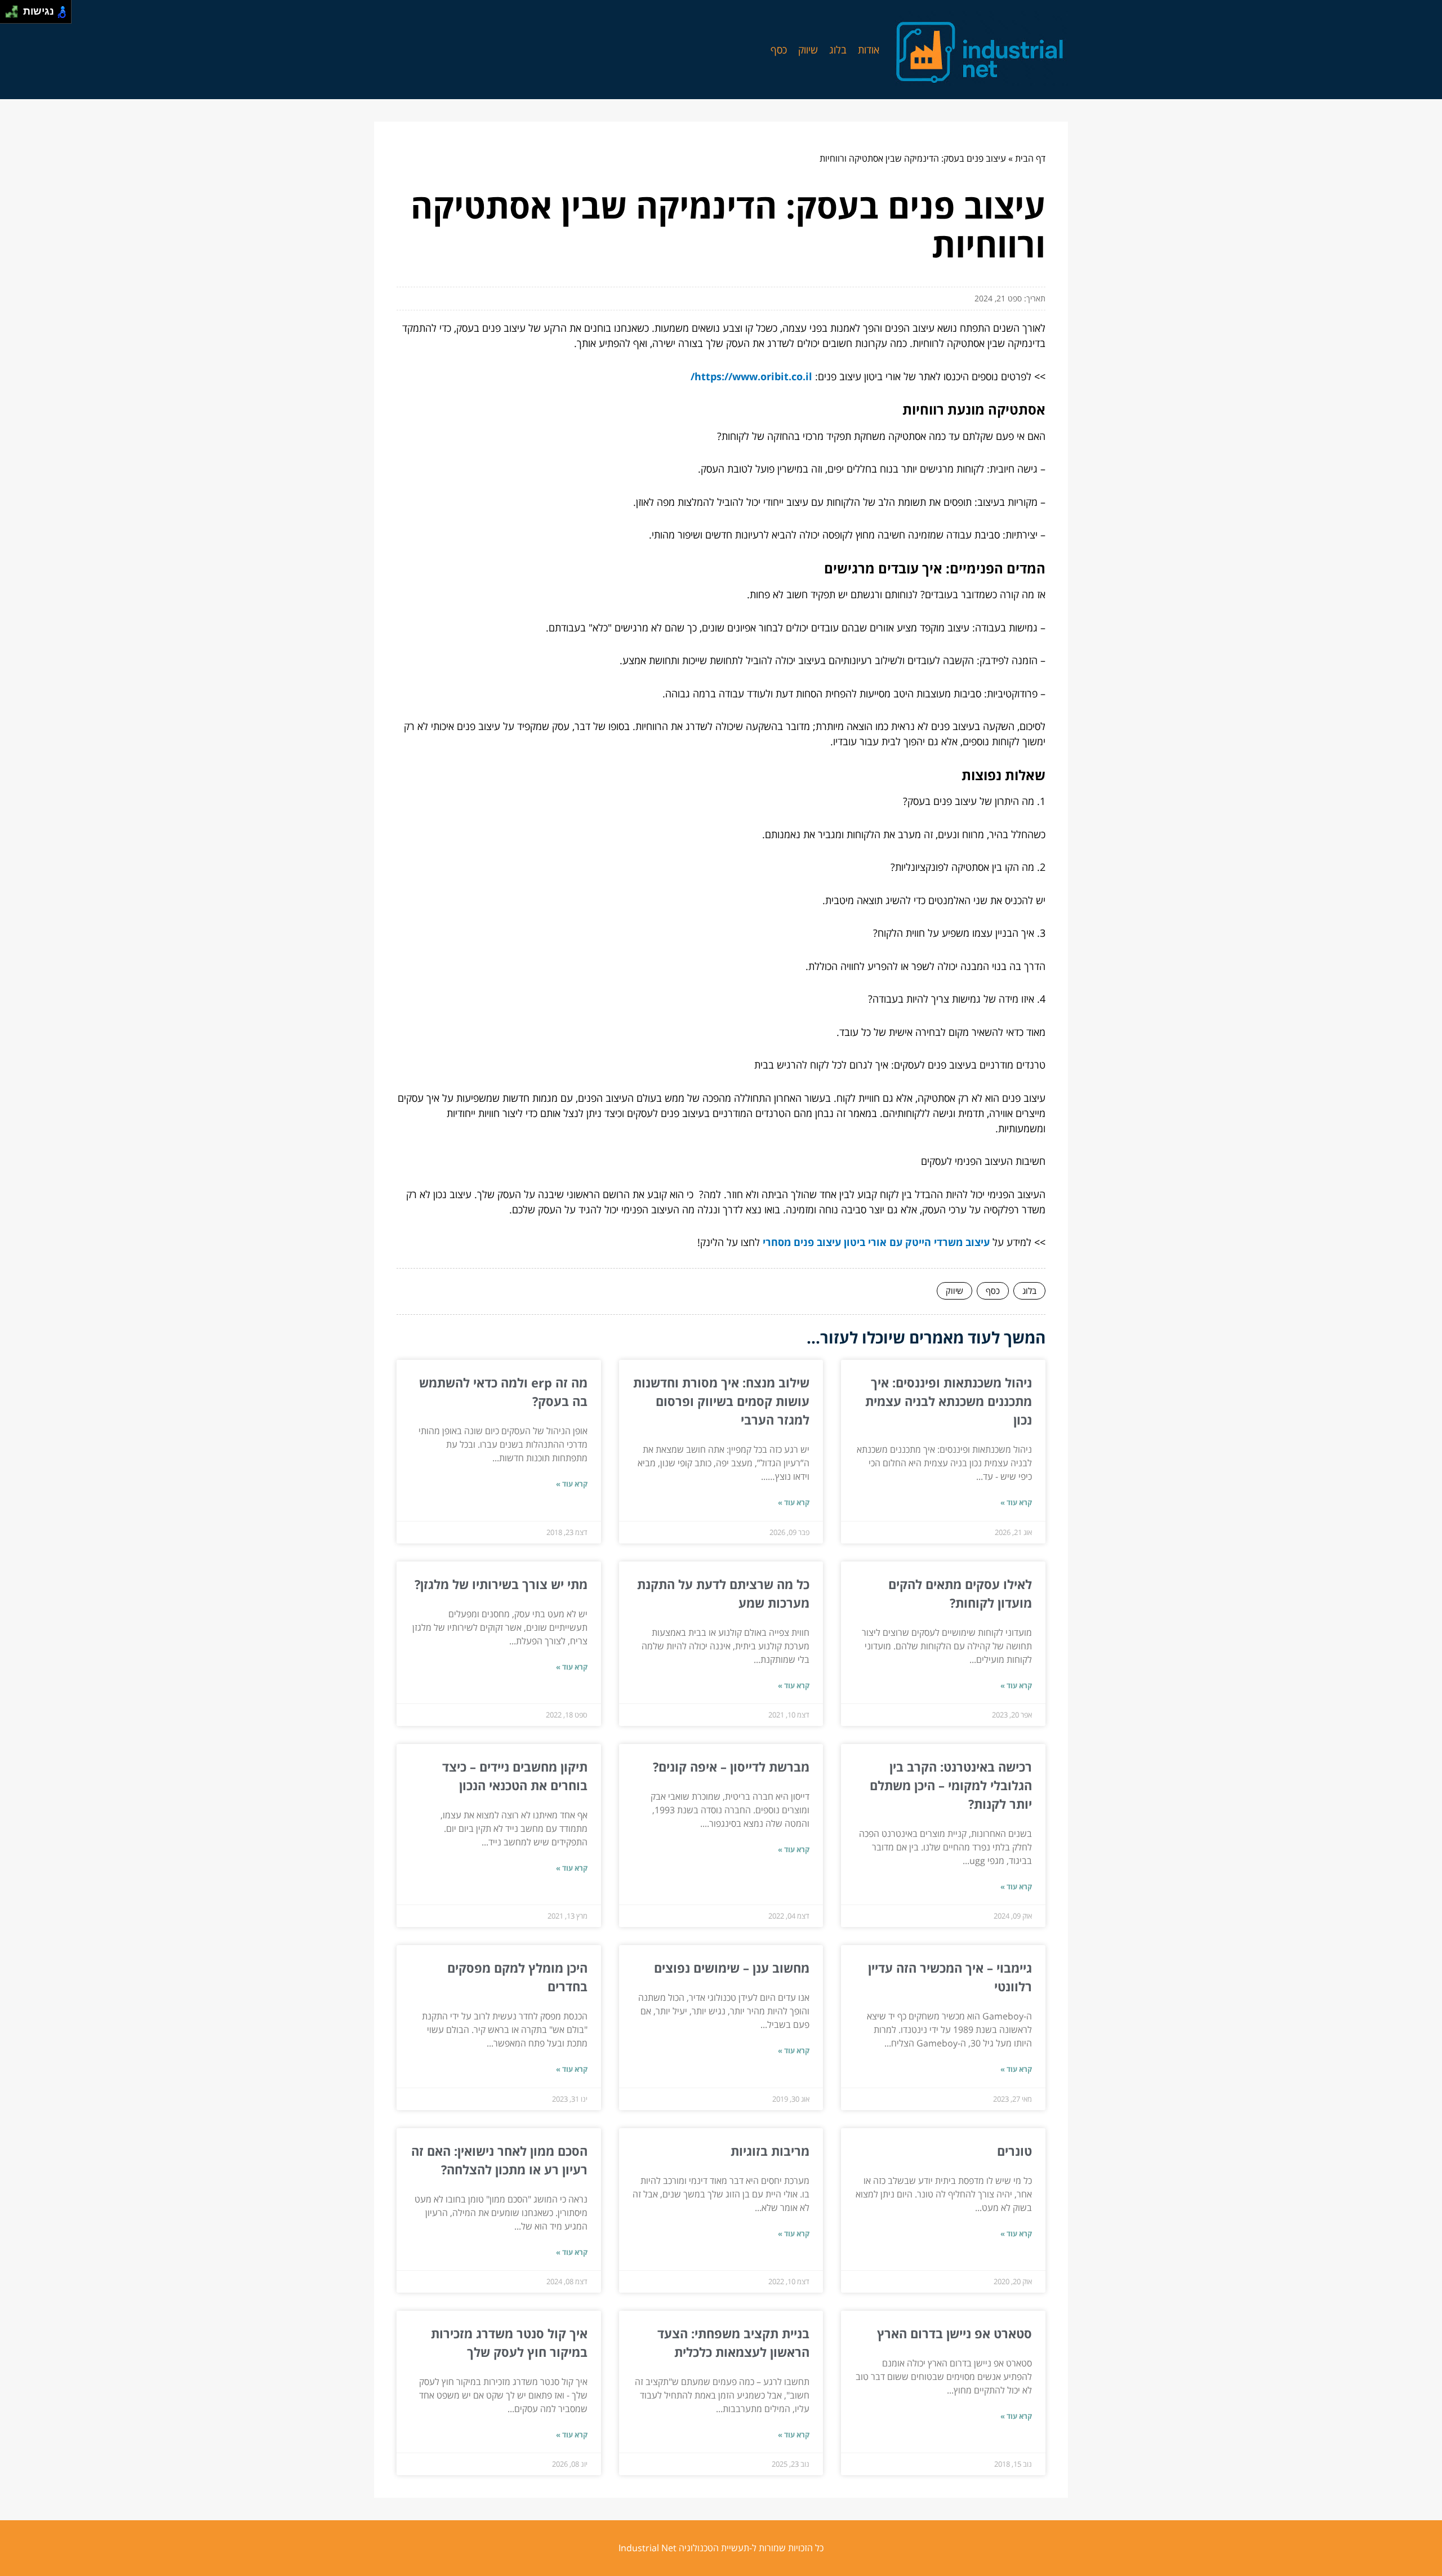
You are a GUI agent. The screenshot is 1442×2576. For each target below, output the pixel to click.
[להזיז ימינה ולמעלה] (15, 9)
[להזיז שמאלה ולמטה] (9, 15)
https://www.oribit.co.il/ (751, 376)
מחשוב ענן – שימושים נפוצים (732, 1968)
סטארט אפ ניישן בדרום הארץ (954, 2333)
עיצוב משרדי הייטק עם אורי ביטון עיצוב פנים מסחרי (876, 1242)
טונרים (1014, 2151)
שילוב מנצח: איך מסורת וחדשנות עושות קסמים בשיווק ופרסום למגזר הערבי (721, 1401)
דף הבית (1030, 158)
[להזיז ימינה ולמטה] (15, 15)
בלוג (838, 50)
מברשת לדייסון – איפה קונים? (729, 1767)
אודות (869, 50)
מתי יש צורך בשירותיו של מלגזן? (501, 1584)
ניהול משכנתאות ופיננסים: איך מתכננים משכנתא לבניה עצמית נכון (949, 1401)
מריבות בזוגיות (770, 2151)
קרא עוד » (1016, 1502)
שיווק (808, 50)
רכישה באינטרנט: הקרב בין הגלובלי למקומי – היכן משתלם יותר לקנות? (951, 1785)
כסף (779, 50)
